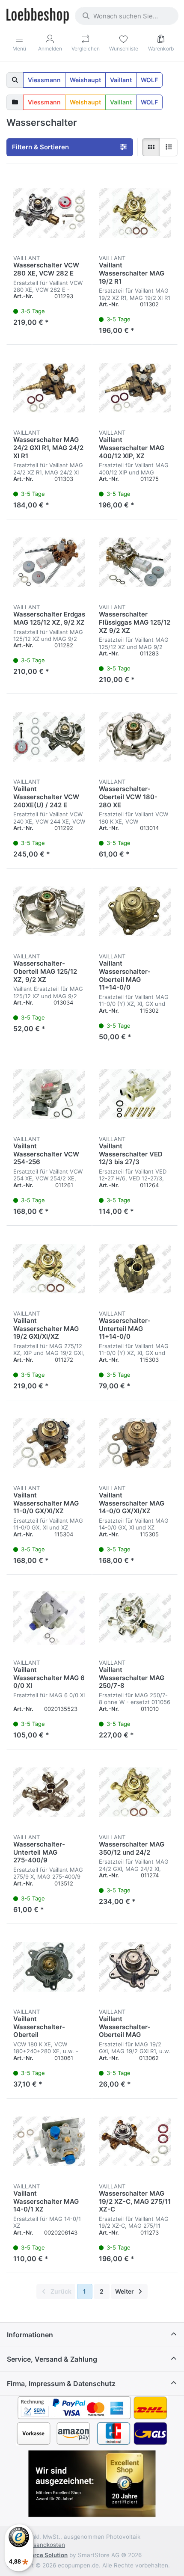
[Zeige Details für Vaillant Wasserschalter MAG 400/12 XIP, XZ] (135, 388)
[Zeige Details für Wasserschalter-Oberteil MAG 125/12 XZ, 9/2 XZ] (49, 911)
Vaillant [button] (121, 80)
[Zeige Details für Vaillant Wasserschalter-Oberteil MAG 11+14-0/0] (135, 911)
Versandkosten (45, 2545)
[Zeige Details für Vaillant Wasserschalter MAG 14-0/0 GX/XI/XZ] (135, 1443)
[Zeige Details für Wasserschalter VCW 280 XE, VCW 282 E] (49, 213)
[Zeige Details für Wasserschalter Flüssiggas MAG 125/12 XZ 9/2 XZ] (135, 562)
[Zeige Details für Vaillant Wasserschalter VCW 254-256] (49, 1094)
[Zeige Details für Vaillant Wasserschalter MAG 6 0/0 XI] (49, 1618)
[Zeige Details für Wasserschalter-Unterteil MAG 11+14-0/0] (135, 1269)
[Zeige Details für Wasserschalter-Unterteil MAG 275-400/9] (49, 1792)
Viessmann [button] (44, 80)
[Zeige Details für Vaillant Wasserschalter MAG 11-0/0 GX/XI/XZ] (49, 1443)
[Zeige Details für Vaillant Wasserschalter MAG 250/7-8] (135, 1618)
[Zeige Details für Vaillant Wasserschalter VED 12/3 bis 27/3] (135, 1094)
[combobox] (127, 16)
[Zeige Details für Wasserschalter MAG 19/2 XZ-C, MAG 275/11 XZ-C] (135, 2141)
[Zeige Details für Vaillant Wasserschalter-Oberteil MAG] (135, 1967)
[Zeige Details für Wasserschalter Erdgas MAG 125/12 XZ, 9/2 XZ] (49, 562)
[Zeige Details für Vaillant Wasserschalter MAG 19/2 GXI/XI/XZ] (49, 1269)
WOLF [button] (149, 80)
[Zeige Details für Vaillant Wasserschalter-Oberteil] (49, 1967)
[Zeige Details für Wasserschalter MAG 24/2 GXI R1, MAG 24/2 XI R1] (49, 388)
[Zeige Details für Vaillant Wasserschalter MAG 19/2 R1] (135, 213)
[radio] (151, 147)
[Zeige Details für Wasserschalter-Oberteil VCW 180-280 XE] (135, 737)
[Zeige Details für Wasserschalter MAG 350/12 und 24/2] (135, 1792)
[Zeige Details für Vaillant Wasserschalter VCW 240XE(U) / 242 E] (49, 737)
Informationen (30, 2335)
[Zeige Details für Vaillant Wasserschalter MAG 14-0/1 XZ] (49, 2141)
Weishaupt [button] (85, 80)
